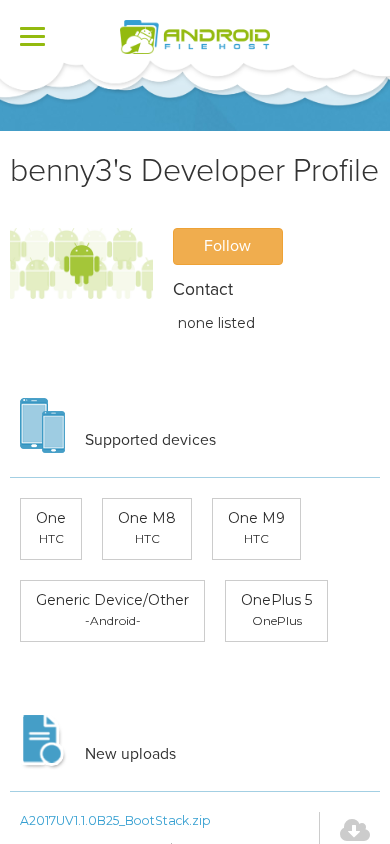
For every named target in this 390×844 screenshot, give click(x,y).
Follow (227, 246)
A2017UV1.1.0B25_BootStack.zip (115, 820)
